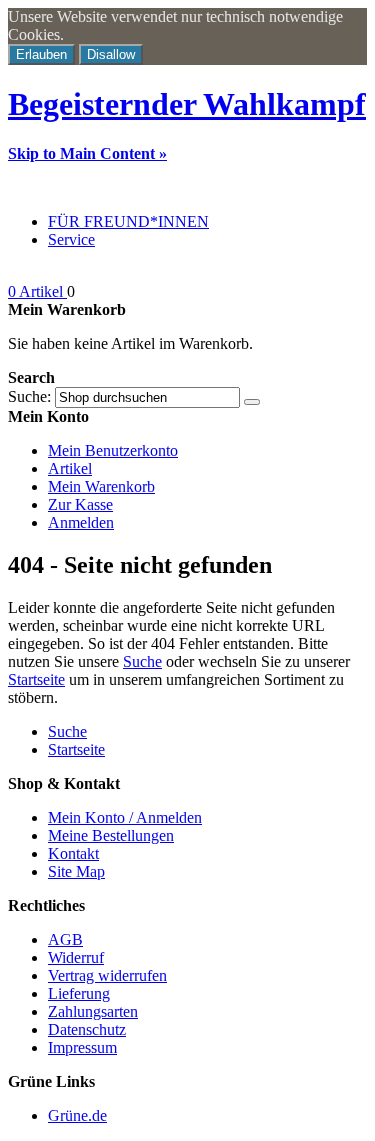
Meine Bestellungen (111, 835)
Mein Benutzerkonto (113, 450)
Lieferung (79, 993)
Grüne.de (77, 1115)
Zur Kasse (80, 504)
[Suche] (252, 402)
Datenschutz (87, 1029)
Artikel (70, 468)
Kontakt (73, 853)
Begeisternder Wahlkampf (187, 104)
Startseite (36, 679)
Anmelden (81, 522)
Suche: (29, 396)
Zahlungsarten (93, 1011)
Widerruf (76, 957)
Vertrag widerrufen (107, 975)
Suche (142, 661)
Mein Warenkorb (101, 486)
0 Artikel (37, 291)
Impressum (82, 1047)
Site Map (76, 871)
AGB (65, 939)
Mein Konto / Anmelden (125, 817)
